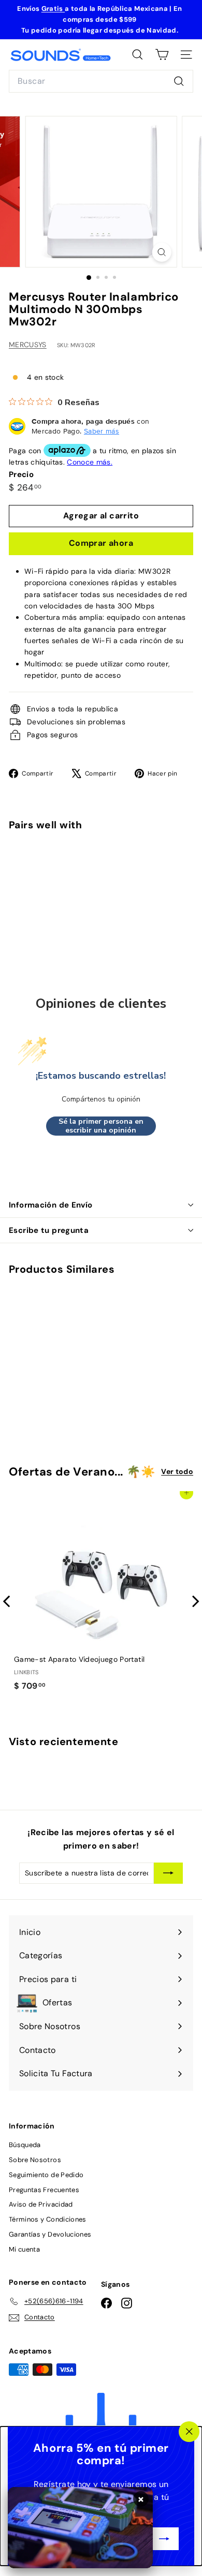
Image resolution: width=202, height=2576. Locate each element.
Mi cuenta (24, 2249)
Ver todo (177, 1471)
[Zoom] (161, 252)
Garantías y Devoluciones (50, 2234)
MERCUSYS (28, 345)
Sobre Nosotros (35, 2160)
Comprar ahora (101, 543)
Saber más (102, 431)
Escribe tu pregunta (49, 1230)
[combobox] (101, 81)
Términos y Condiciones (48, 2219)
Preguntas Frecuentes (44, 2190)
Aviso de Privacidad (41, 2204)
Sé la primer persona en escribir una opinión (101, 1126)
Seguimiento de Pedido (46, 2175)
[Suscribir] (164, 2539)
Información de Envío (51, 1205)
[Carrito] (162, 55)
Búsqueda (25, 2145)
